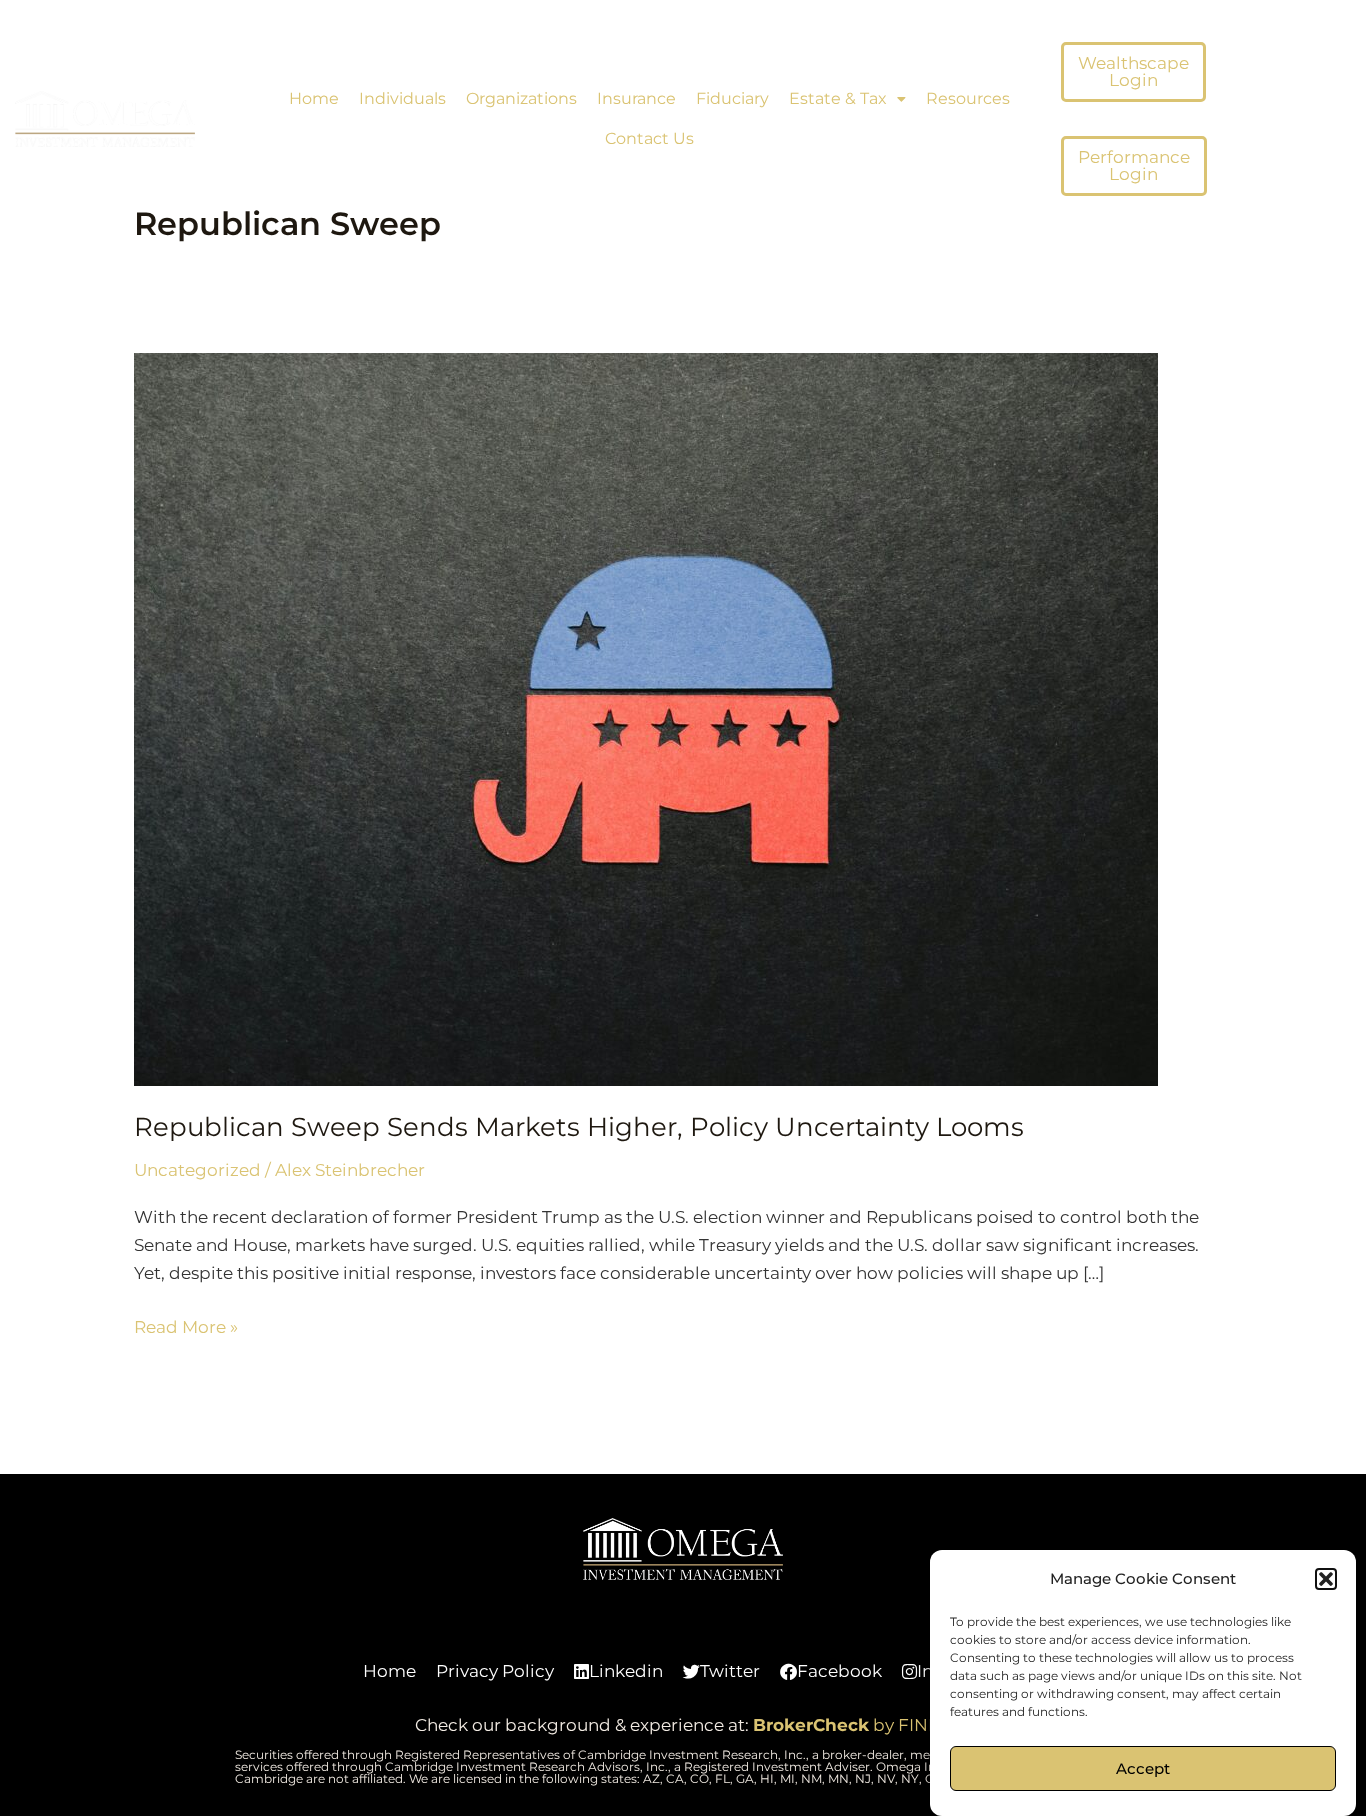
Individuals (402, 98)
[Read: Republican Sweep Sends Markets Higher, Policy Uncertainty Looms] (646, 718)
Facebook (839, 1671)
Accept (1143, 1768)
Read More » (186, 1325)
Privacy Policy (495, 1671)
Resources (968, 98)
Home (314, 98)
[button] (1326, 1579)
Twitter (730, 1671)
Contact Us (649, 138)
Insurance (636, 98)
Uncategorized (197, 1170)
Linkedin (626, 1671)
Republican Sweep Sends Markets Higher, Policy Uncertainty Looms (579, 1127)
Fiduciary (732, 98)
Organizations (521, 98)
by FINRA (852, 1725)
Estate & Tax (838, 98)
